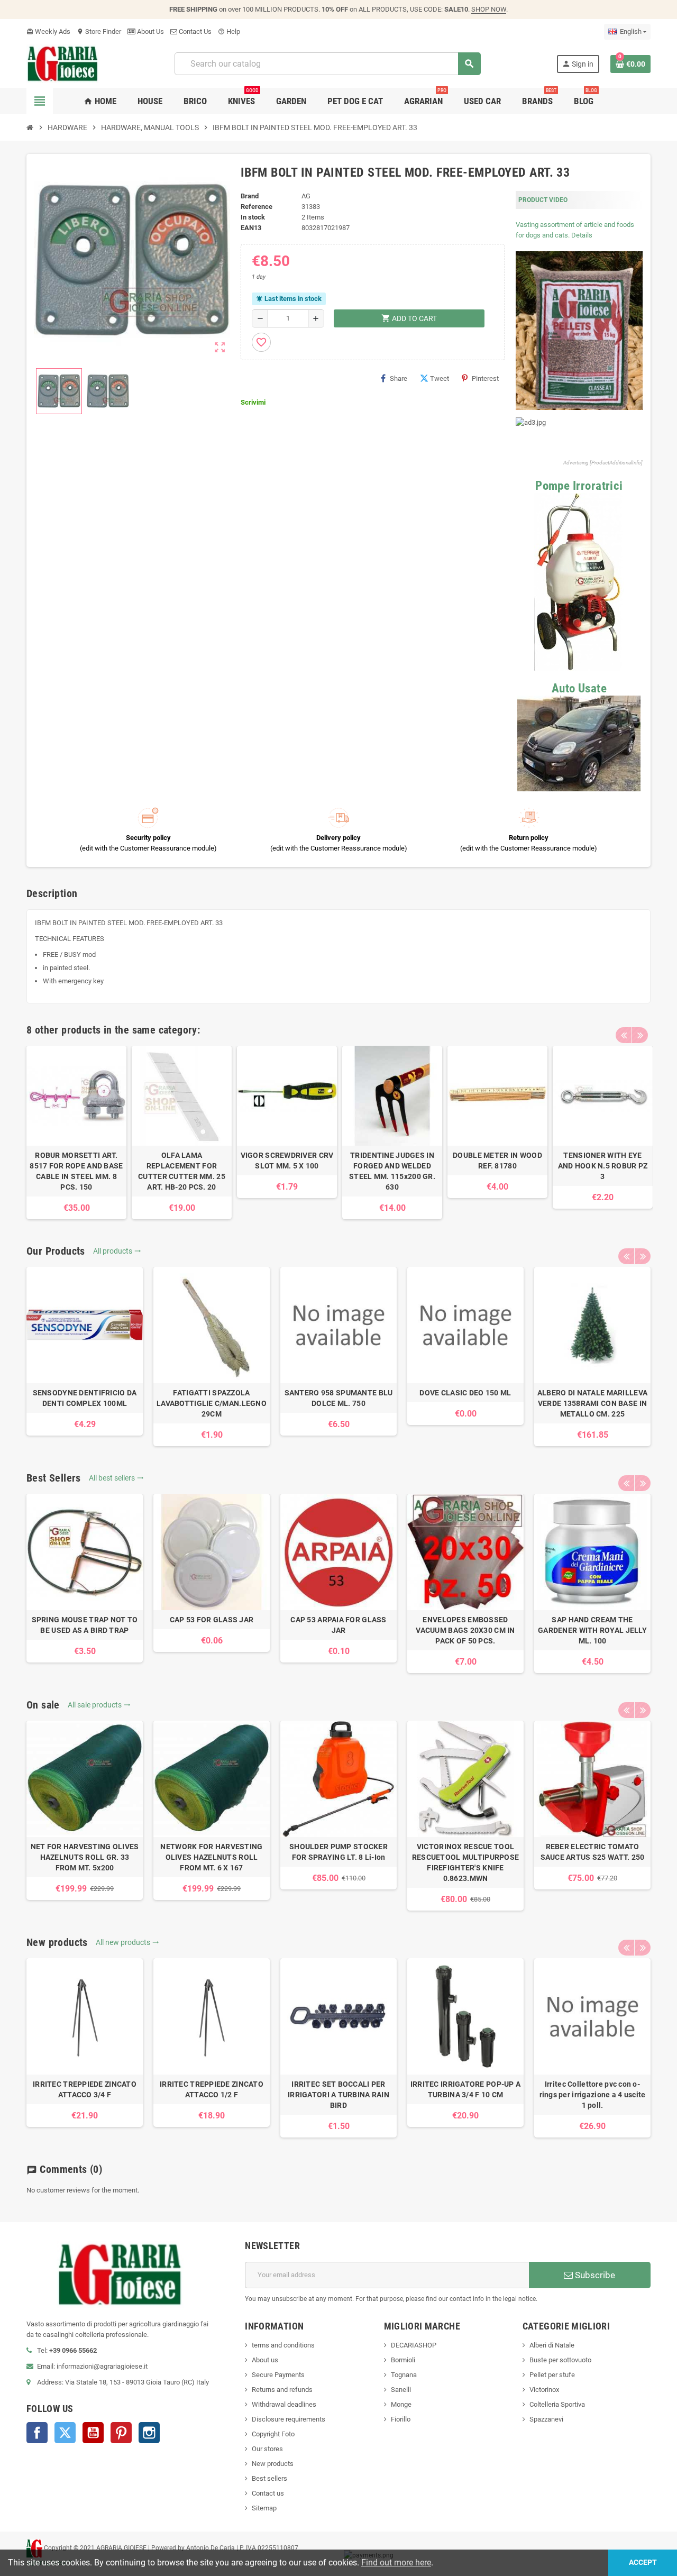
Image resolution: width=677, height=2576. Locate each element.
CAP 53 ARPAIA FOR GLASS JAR (338, 1625)
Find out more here (396, 2563)
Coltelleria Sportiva (557, 2404)
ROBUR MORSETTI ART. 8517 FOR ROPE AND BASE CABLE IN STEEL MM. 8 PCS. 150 (76, 1171)
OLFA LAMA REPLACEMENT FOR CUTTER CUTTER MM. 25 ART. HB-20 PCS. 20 (182, 1171)
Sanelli (401, 2390)
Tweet (440, 378)
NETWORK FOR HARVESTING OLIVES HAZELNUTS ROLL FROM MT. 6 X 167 (211, 1857)
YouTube (93, 2433)
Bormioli (403, 2360)
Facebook (37, 2433)
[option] (76, 1132)
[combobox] (327, 64)
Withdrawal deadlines (284, 2404)
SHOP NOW (489, 9)
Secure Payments (278, 2375)
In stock (253, 217)
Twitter (65, 2433)
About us (265, 2360)
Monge (401, 2404)
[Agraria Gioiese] (63, 63)
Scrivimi (253, 402)
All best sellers (116, 1478)
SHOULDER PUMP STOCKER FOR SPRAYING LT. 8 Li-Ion (338, 1852)
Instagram (149, 2433)
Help (229, 31)
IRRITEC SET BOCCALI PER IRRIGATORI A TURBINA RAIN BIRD (338, 2095)
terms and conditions (283, 2345)
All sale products (99, 1705)
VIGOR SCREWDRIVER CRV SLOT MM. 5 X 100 (287, 1161)
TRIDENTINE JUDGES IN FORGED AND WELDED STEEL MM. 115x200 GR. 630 (392, 1171)
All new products (127, 1942)
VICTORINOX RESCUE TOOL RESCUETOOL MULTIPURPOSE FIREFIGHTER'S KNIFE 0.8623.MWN (465, 1862)
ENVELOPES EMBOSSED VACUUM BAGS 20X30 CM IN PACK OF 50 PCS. (465, 1630)
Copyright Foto (273, 2434)
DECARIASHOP (414, 2345)
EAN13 (251, 228)
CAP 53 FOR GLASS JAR (212, 1620)
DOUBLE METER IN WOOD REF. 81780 (497, 1161)
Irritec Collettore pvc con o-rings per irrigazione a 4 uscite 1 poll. (593, 2095)
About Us (150, 31)
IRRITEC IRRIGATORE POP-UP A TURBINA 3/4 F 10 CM (466, 2089)
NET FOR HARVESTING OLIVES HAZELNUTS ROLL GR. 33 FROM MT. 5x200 (85, 1857)
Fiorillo (401, 2419)
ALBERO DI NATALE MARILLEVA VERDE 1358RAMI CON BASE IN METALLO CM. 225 (592, 1403)
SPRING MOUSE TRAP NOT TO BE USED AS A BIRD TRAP (85, 1625)
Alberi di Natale (552, 2345)
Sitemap (264, 2508)
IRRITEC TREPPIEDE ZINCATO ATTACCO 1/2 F (212, 2089)
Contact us (268, 2493)
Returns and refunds (282, 2390)
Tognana (404, 2375)
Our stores (267, 2449)
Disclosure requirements (289, 2419)
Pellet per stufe (552, 2375)
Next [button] (640, 1035)
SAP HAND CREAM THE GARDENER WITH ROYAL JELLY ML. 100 (592, 1630)
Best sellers (269, 2478)
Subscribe (594, 2275)
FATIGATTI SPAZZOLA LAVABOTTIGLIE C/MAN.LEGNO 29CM (212, 1403)
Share (399, 378)
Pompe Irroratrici (579, 486)
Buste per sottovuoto (560, 2360)
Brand (250, 196)
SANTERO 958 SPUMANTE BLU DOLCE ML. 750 (339, 1398)
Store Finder (99, 31)
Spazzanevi (546, 2419)
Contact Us (194, 31)
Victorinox (544, 2390)
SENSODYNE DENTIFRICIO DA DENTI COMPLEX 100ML (85, 1398)
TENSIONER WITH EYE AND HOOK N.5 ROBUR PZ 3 (603, 1166)
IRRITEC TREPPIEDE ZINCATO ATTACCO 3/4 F (85, 2089)
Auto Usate (579, 688)
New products (273, 2464)
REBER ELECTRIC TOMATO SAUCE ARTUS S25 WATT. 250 (593, 1852)
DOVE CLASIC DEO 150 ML (465, 1393)
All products (117, 1251)
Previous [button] (624, 1035)
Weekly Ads (48, 31)
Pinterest (485, 378)
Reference (257, 207)
